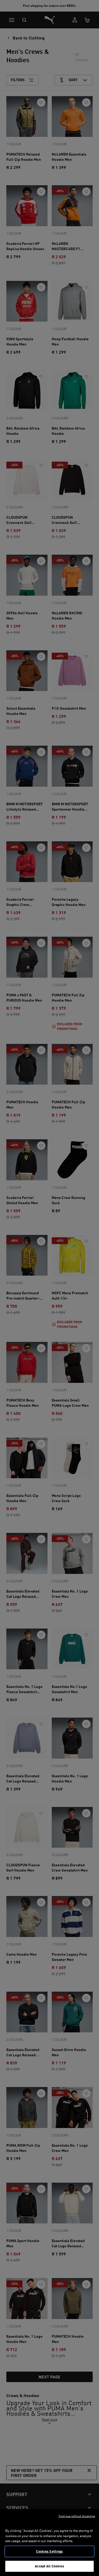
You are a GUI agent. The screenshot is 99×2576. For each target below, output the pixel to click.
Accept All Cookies (49, 2566)
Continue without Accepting (77, 2516)
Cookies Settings (49, 2551)
